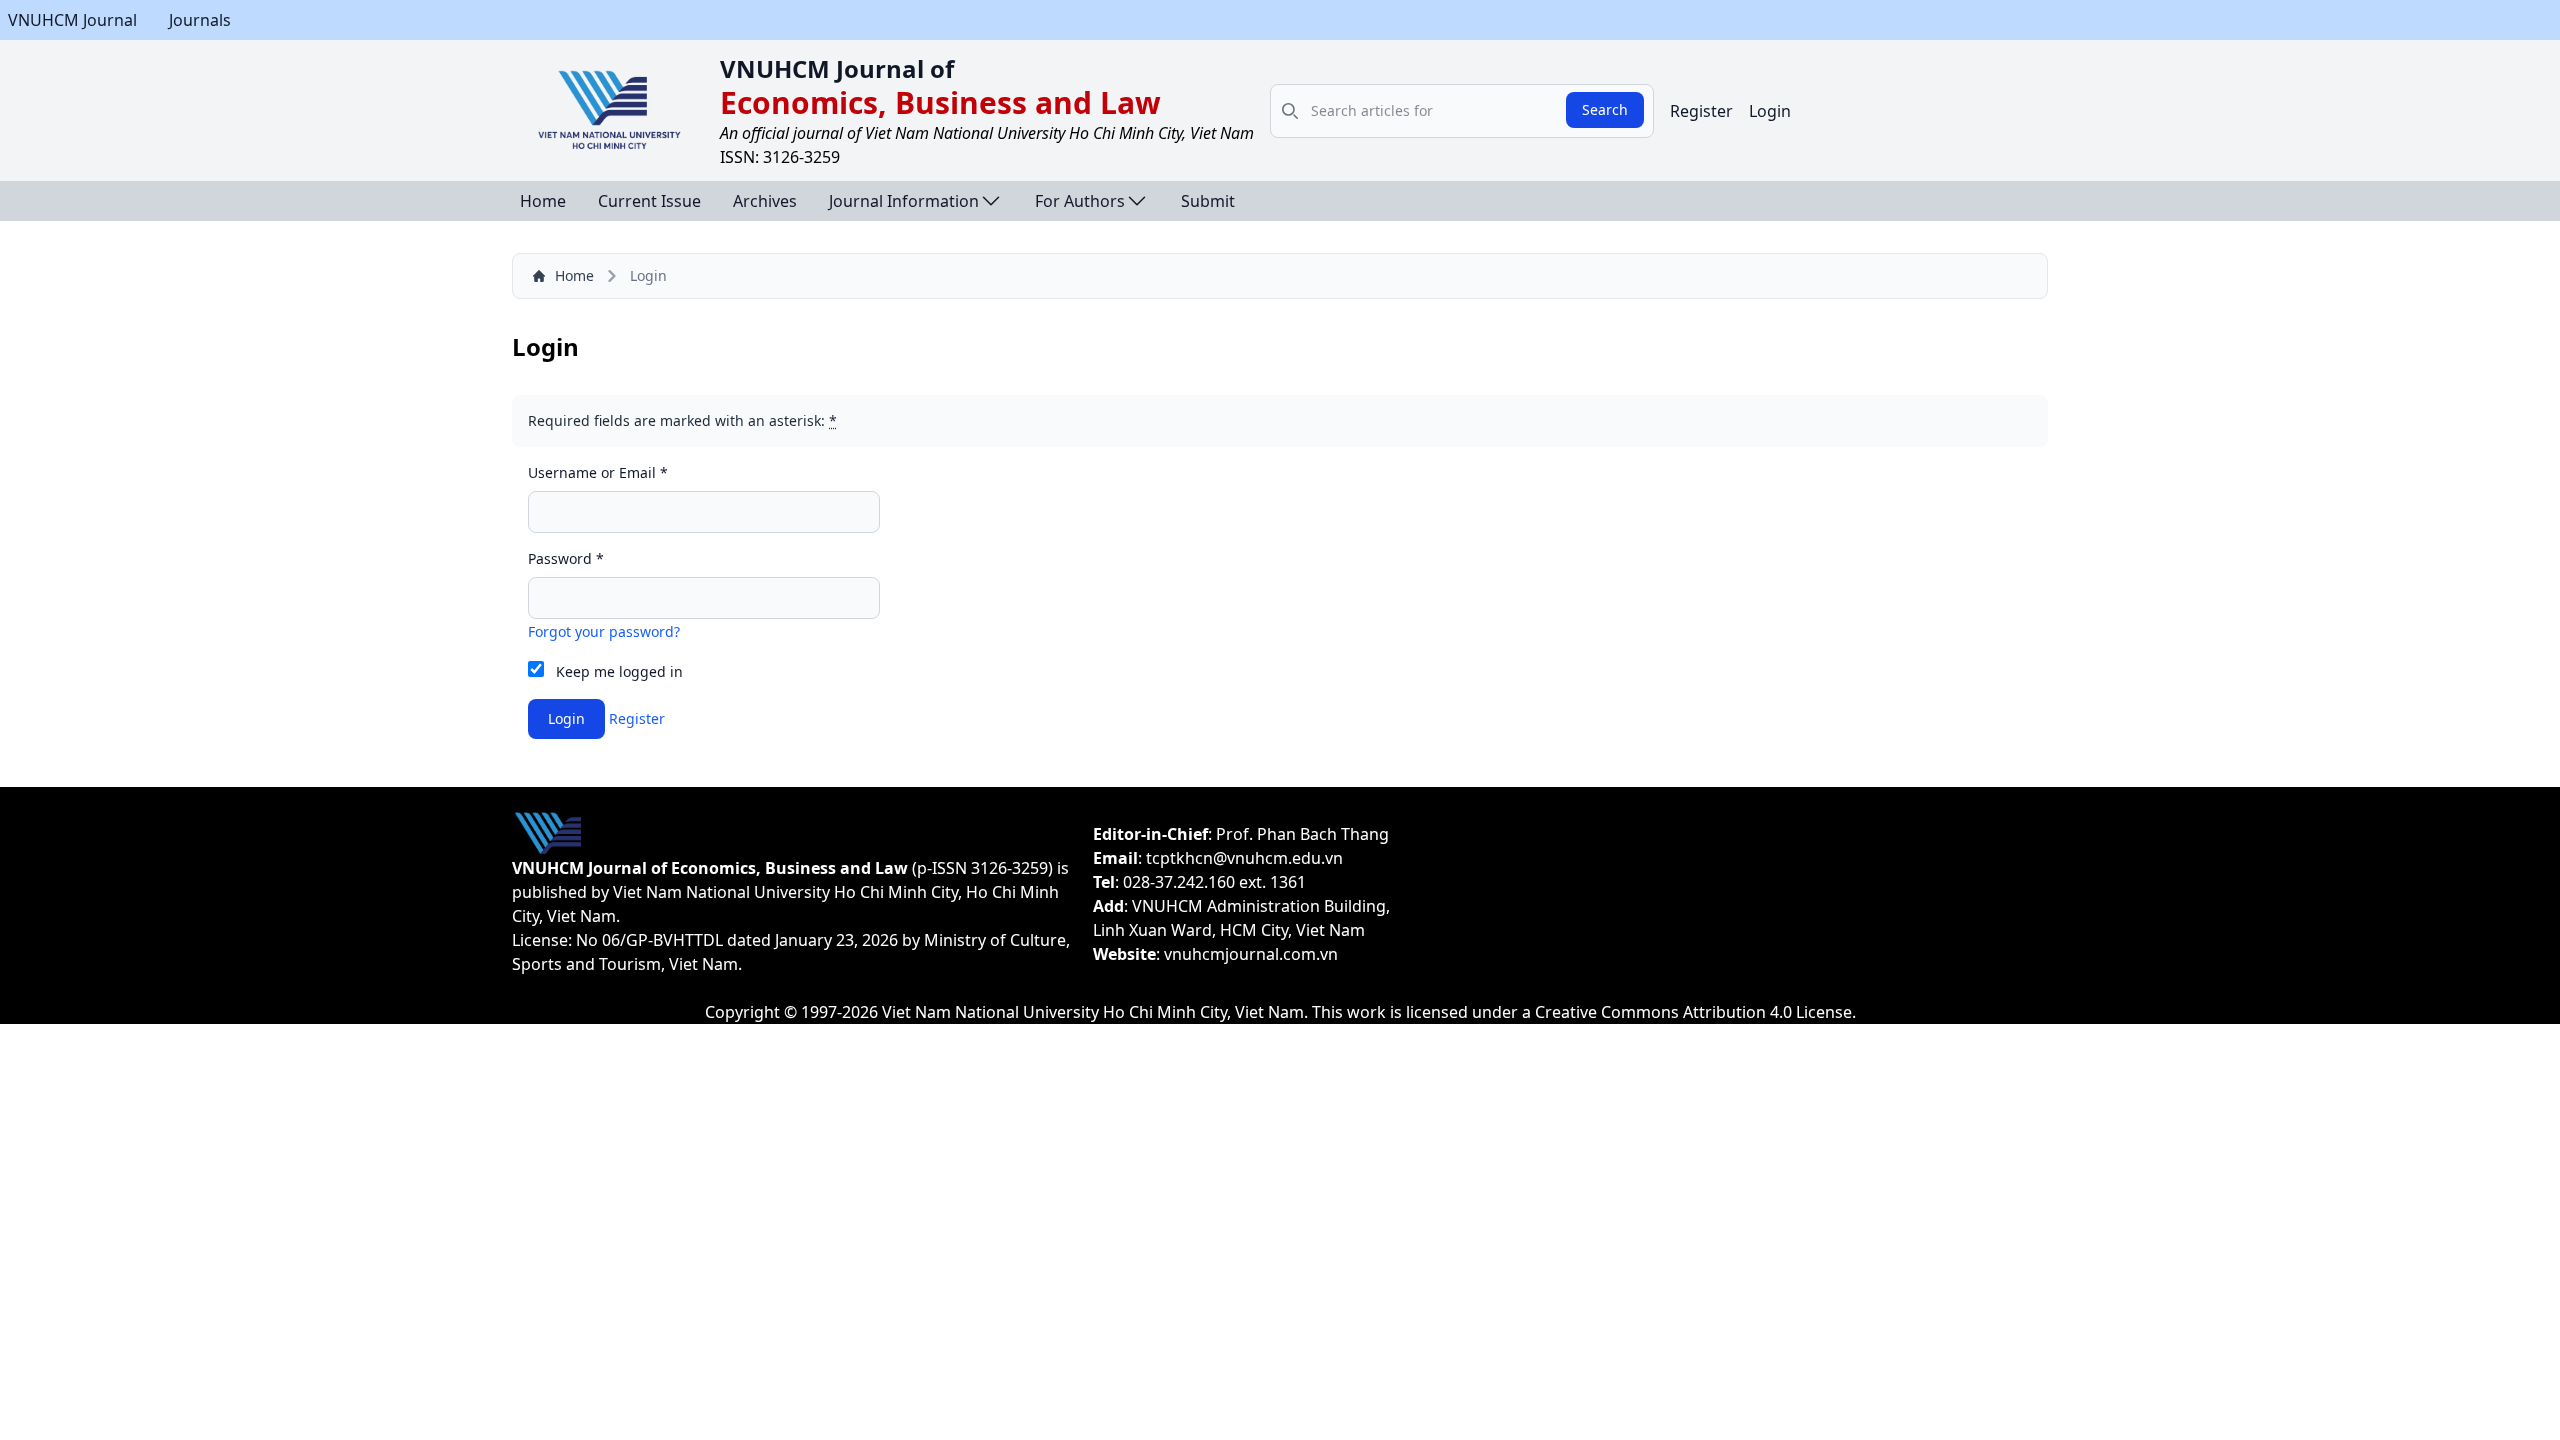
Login (1770, 111)
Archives (765, 201)
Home (543, 201)
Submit (1208, 201)
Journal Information (904, 201)
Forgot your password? (604, 631)
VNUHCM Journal (72, 20)
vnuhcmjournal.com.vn (1251, 954)
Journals (200, 20)
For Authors (1080, 201)
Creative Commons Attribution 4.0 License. (1695, 1012)
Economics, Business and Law (940, 102)
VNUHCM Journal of (837, 68)
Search (1605, 109)
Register (1701, 111)
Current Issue (649, 201)
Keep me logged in (619, 671)
